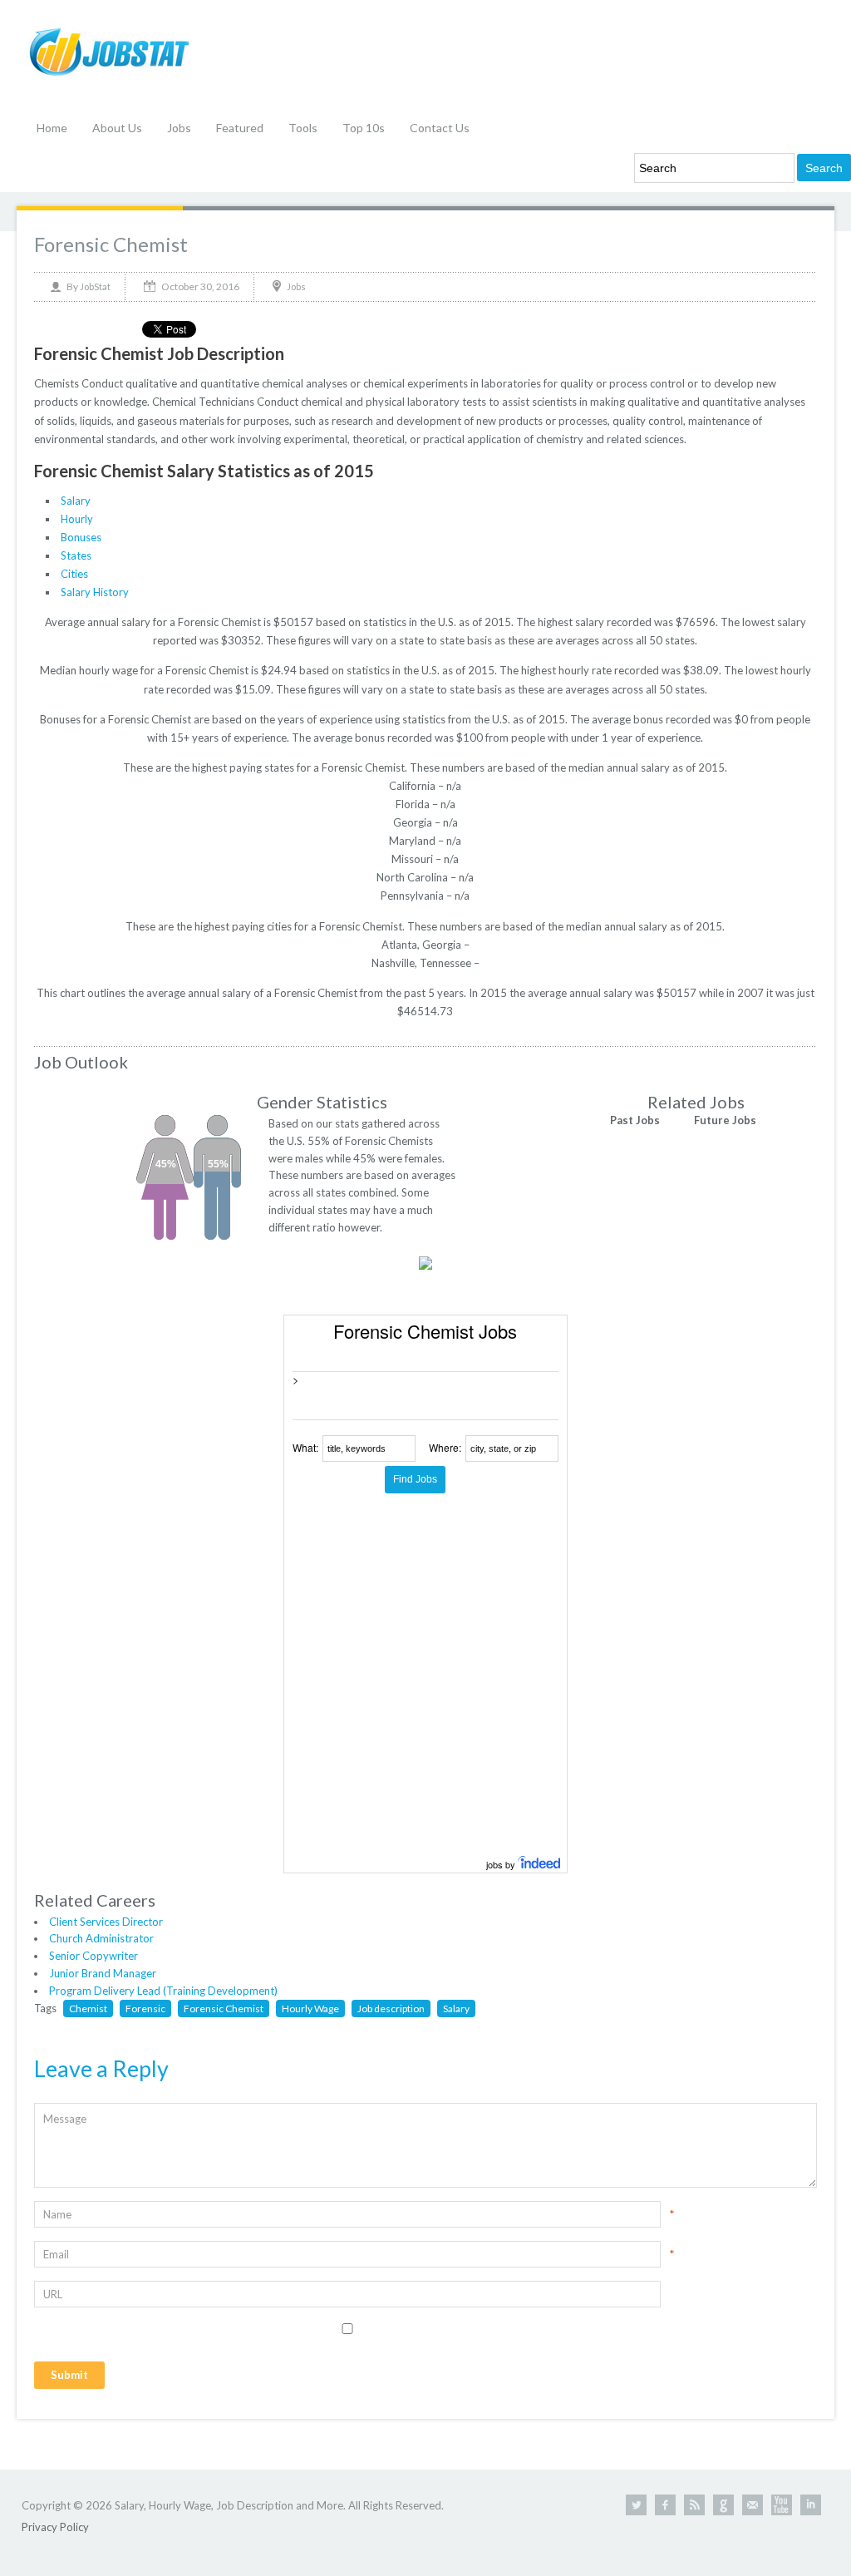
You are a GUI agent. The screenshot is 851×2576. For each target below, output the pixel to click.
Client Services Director (106, 1922)
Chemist (88, 2008)
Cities (74, 574)
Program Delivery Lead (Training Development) (163, 1991)
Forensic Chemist (111, 244)
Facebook (665, 2505)
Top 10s (364, 128)
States (76, 555)
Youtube (782, 2505)
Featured (240, 128)
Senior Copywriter (93, 1956)
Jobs (179, 128)
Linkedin (811, 2505)
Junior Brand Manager (103, 1973)
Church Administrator (101, 1938)
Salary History (95, 592)
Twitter (636, 2505)
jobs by (502, 1864)
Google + (723, 2505)
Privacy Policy (55, 2527)
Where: (445, 1447)
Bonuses (81, 537)
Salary (76, 501)
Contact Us (440, 128)
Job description (391, 2008)
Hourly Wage (310, 2008)
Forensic (145, 2008)
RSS (694, 2505)
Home (52, 128)
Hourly (77, 519)
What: (305, 1447)
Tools (303, 128)
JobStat (95, 286)
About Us (117, 128)
